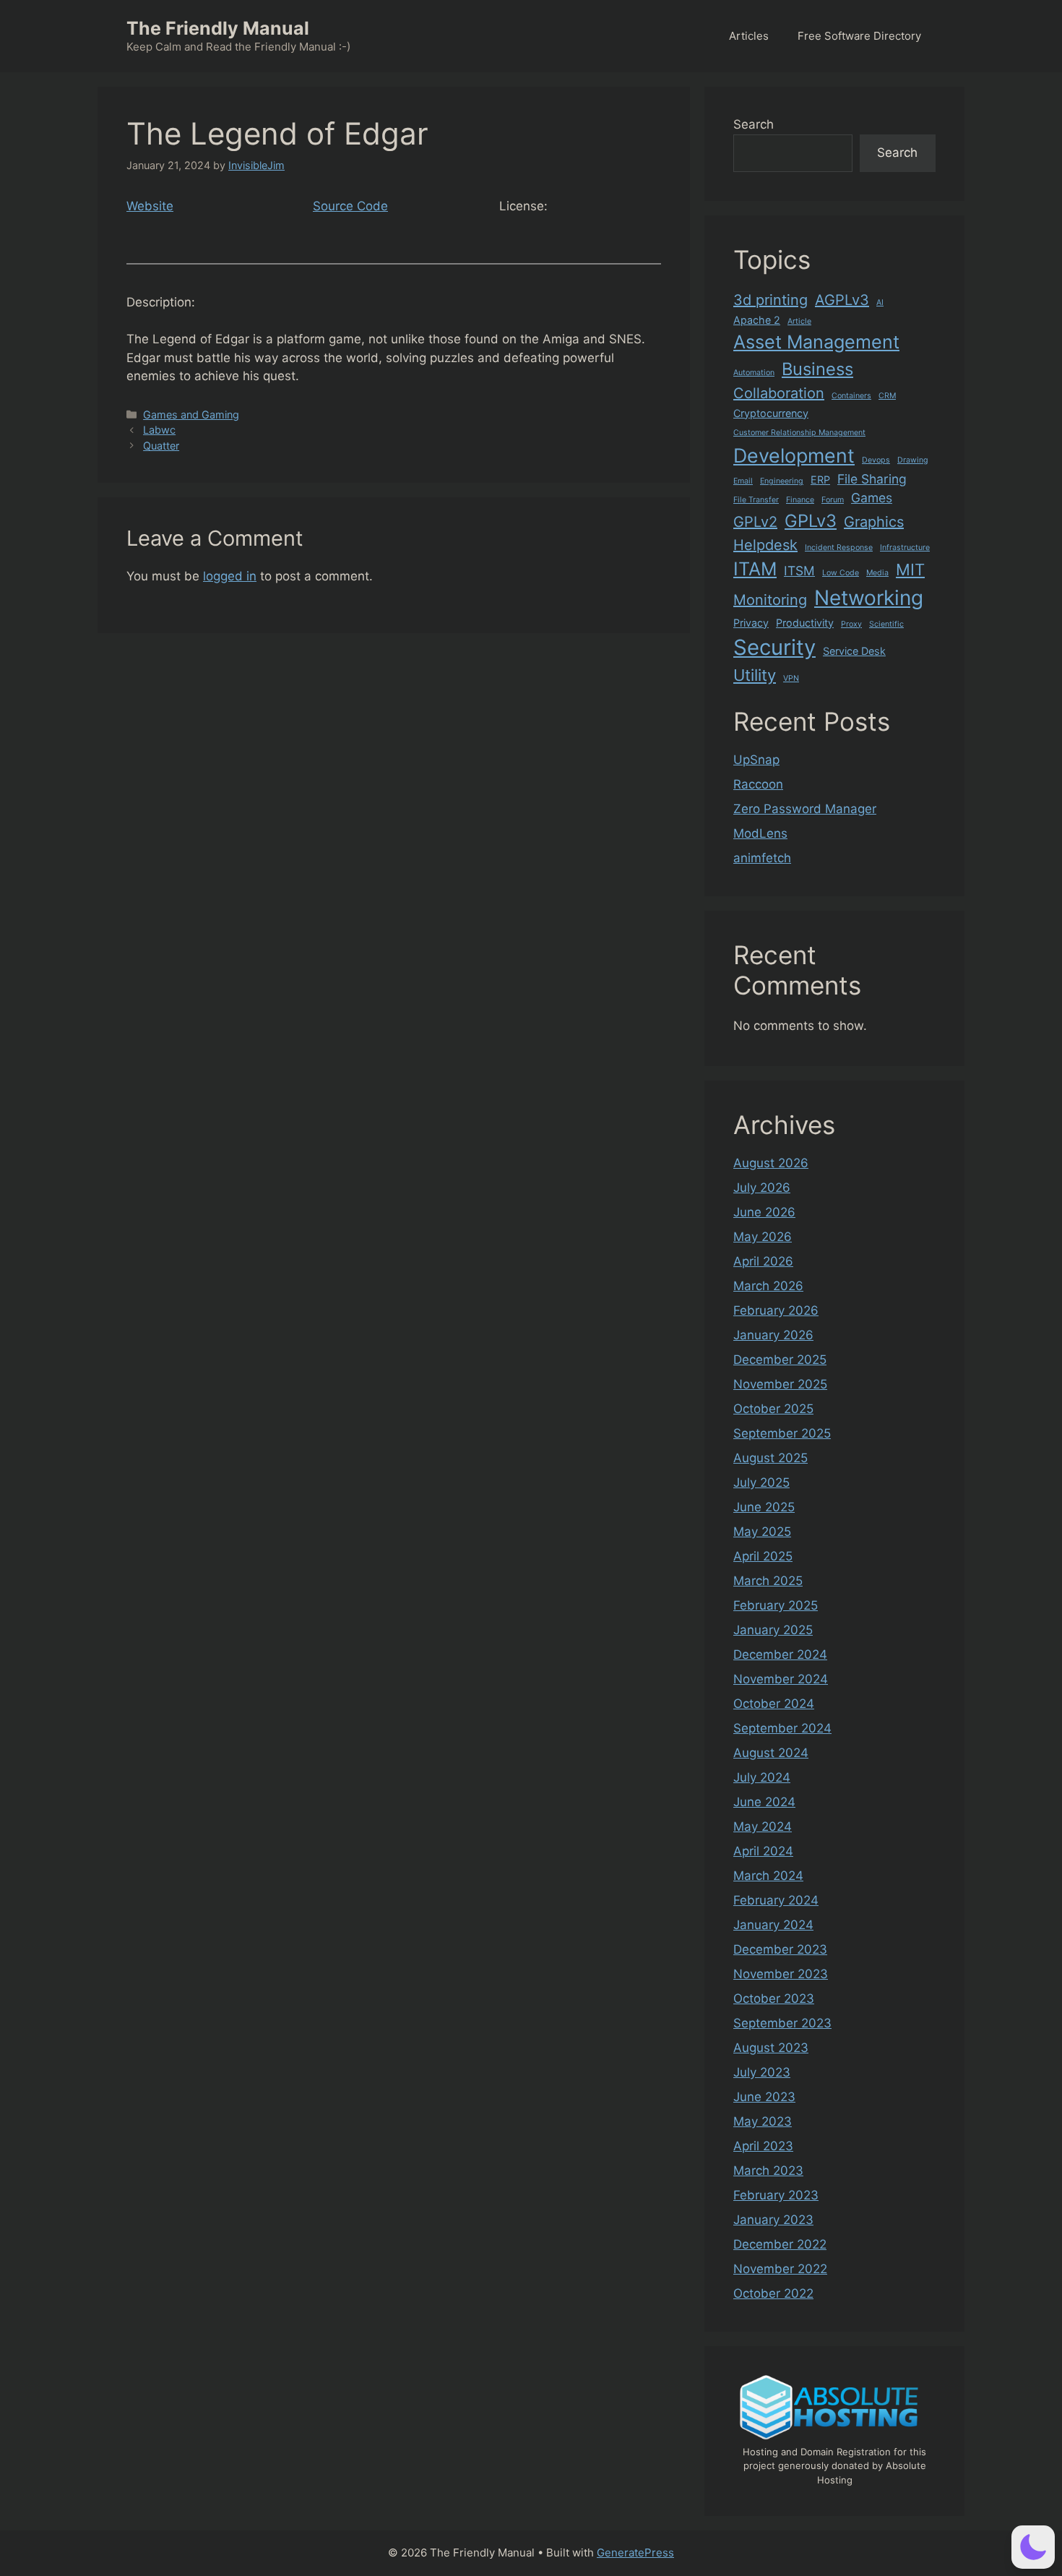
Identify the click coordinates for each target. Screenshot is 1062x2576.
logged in (230, 576)
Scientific (886, 624)
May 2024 (763, 1826)
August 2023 (771, 2048)
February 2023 (776, 2195)
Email (743, 481)
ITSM (799, 571)
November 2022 (780, 2269)
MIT (910, 570)
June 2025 (764, 1507)
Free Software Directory (859, 36)
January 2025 (773, 1630)
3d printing (770, 300)
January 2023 (773, 2220)
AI (880, 302)
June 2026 (764, 1212)
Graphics (874, 522)
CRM (887, 396)
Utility (755, 675)
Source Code (350, 206)
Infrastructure (905, 548)
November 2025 (780, 1384)
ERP (820, 480)
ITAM (755, 569)
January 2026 (773, 1335)
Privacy (751, 623)
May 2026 (763, 1237)
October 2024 (774, 1704)
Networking (869, 598)
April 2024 (763, 1851)
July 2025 (761, 1482)
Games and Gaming (191, 415)
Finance (800, 500)
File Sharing (872, 479)
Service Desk (854, 651)
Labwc (159, 430)
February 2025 (776, 1605)
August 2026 (771, 1163)
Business (817, 369)
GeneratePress (635, 2553)
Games (872, 498)
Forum (833, 500)
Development (794, 455)
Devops (876, 460)
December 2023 (780, 1949)
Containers (851, 396)
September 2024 (782, 1728)
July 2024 (762, 1777)
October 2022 (773, 2293)
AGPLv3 (842, 300)
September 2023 (782, 2023)
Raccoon (758, 784)
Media (877, 573)
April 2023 (763, 2146)
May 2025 (762, 1532)
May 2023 (763, 2121)
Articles (749, 36)
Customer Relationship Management (799, 433)
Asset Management (816, 342)
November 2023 (781, 1974)
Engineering (782, 481)
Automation (754, 373)
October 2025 (773, 1409)
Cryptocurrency (771, 413)
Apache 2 (757, 320)
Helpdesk (765, 545)
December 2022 (780, 2244)
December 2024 (780, 1654)
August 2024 (771, 1753)
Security (774, 647)
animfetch (762, 858)
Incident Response (839, 548)
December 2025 (780, 1360)
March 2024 (768, 1876)
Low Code (841, 573)
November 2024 (781, 1679)
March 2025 (768, 1581)
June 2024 (764, 1802)
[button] (1033, 2547)
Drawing (913, 460)
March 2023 (768, 2171)
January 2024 (773, 1925)
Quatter (161, 446)
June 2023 (764, 2097)
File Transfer (756, 500)
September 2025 (782, 1433)
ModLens (760, 833)
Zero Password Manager (805, 809)
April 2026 (763, 1261)
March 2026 (768, 1286)
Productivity (805, 623)
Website (150, 206)
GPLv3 (811, 521)
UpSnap (756, 760)
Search (754, 124)
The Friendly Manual (218, 28)
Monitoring (770, 600)
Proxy (851, 624)
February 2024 (776, 1900)
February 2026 (776, 1310)
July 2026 (762, 1188)
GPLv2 (755, 522)
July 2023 (762, 2072)
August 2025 (770, 1458)
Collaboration (779, 393)
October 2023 (774, 1998)
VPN (791, 678)
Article (799, 321)
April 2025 (763, 1556)
